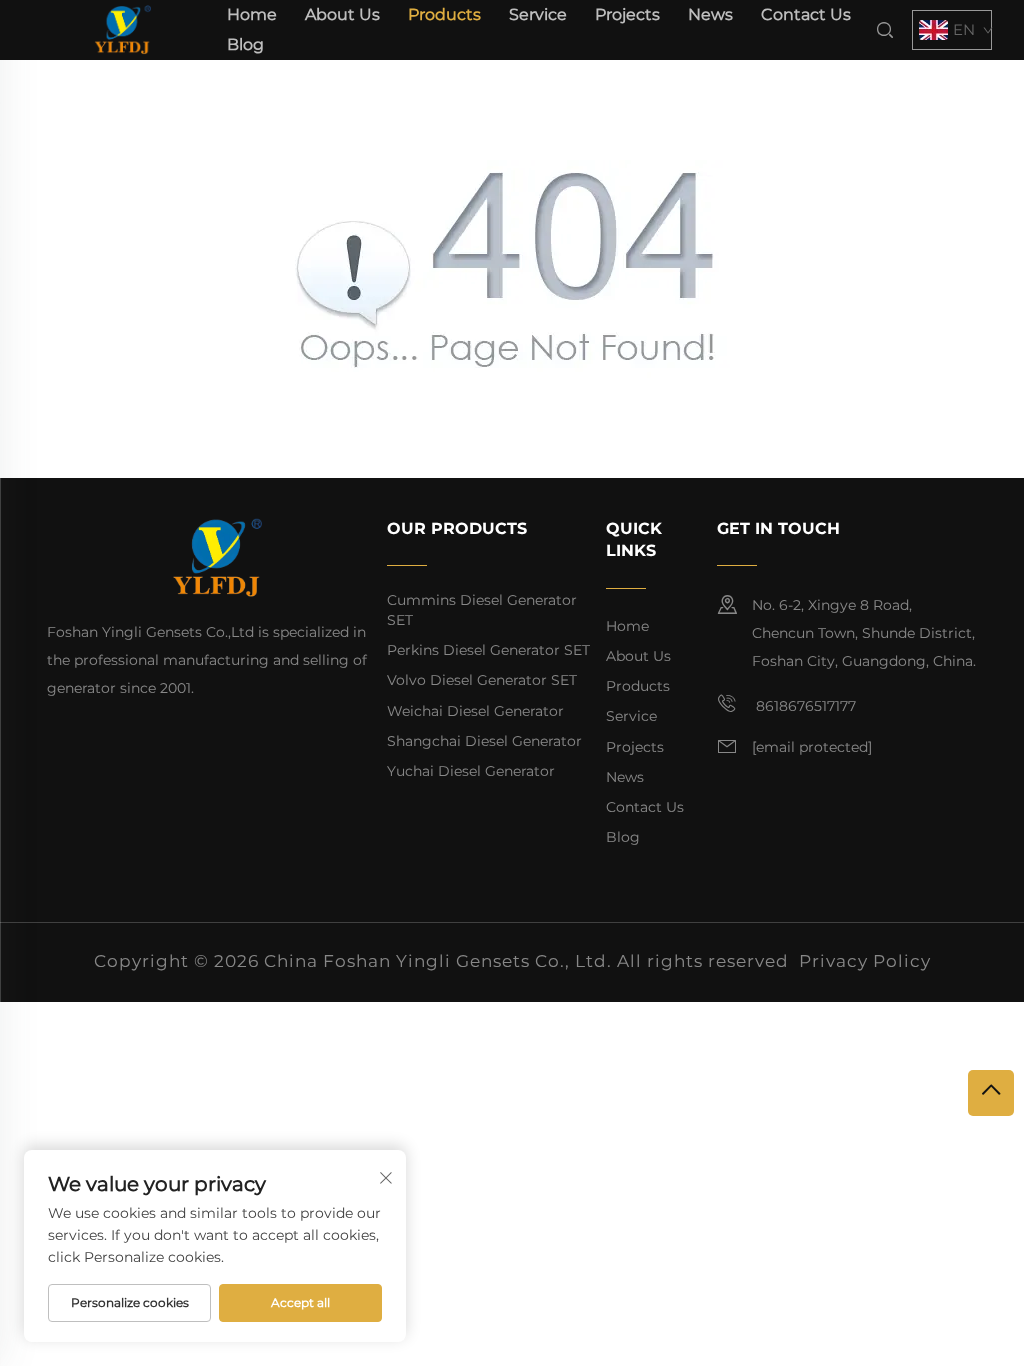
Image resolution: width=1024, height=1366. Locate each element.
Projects (627, 14)
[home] (122, 28)
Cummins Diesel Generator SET (482, 610)
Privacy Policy (865, 961)
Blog (245, 44)
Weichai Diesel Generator (475, 711)
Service (538, 14)
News (710, 14)
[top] (991, 1093)
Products (444, 14)
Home (252, 14)
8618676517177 (804, 706)
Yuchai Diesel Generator (471, 771)
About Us (342, 14)
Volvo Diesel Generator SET (482, 680)
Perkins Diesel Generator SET (488, 650)
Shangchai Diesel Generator (484, 741)
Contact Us (806, 14)
